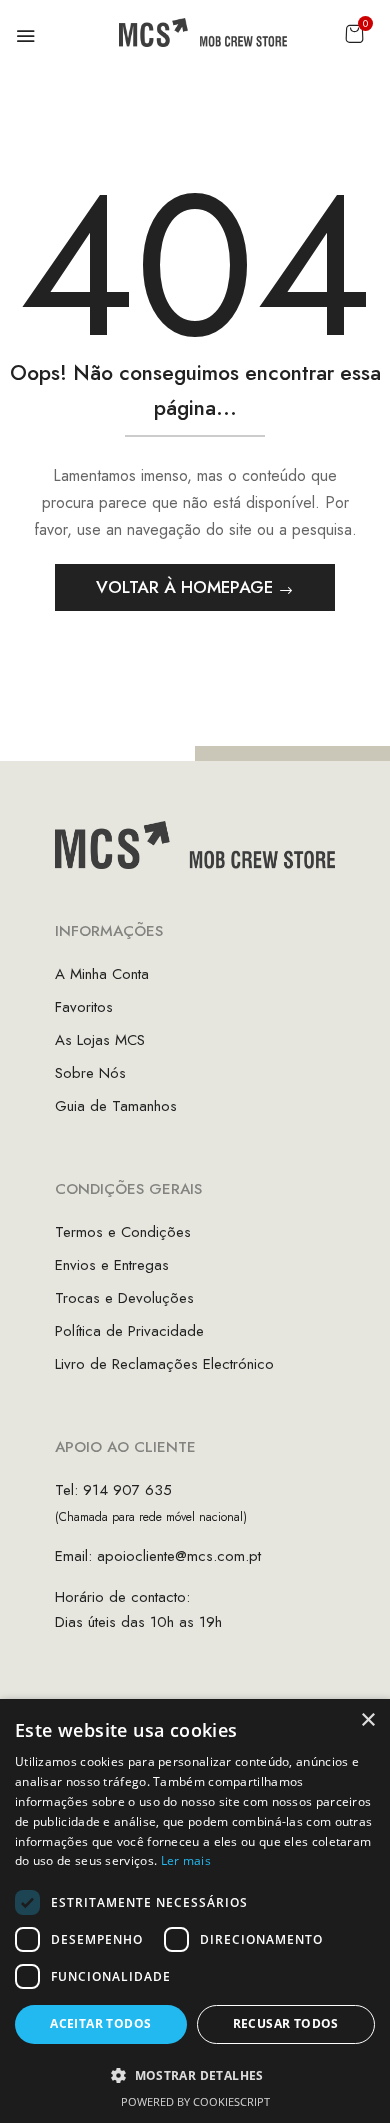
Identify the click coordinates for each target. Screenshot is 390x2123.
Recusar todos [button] (286, 2023)
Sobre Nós (90, 1073)
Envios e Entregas (112, 1265)
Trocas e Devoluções (124, 1298)
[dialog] (195, 1911)
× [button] (367, 1720)
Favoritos (84, 1007)
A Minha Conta (102, 974)
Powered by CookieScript (195, 2101)
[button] (354, 34)
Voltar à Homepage (187, 587)
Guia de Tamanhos (116, 1106)
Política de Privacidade (129, 1331)
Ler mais (186, 1860)
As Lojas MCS (100, 1040)
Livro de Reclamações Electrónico (164, 1364)
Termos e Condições (123, 1232)
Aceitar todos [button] (100, 2023)
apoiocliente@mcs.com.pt (179, 1556)
